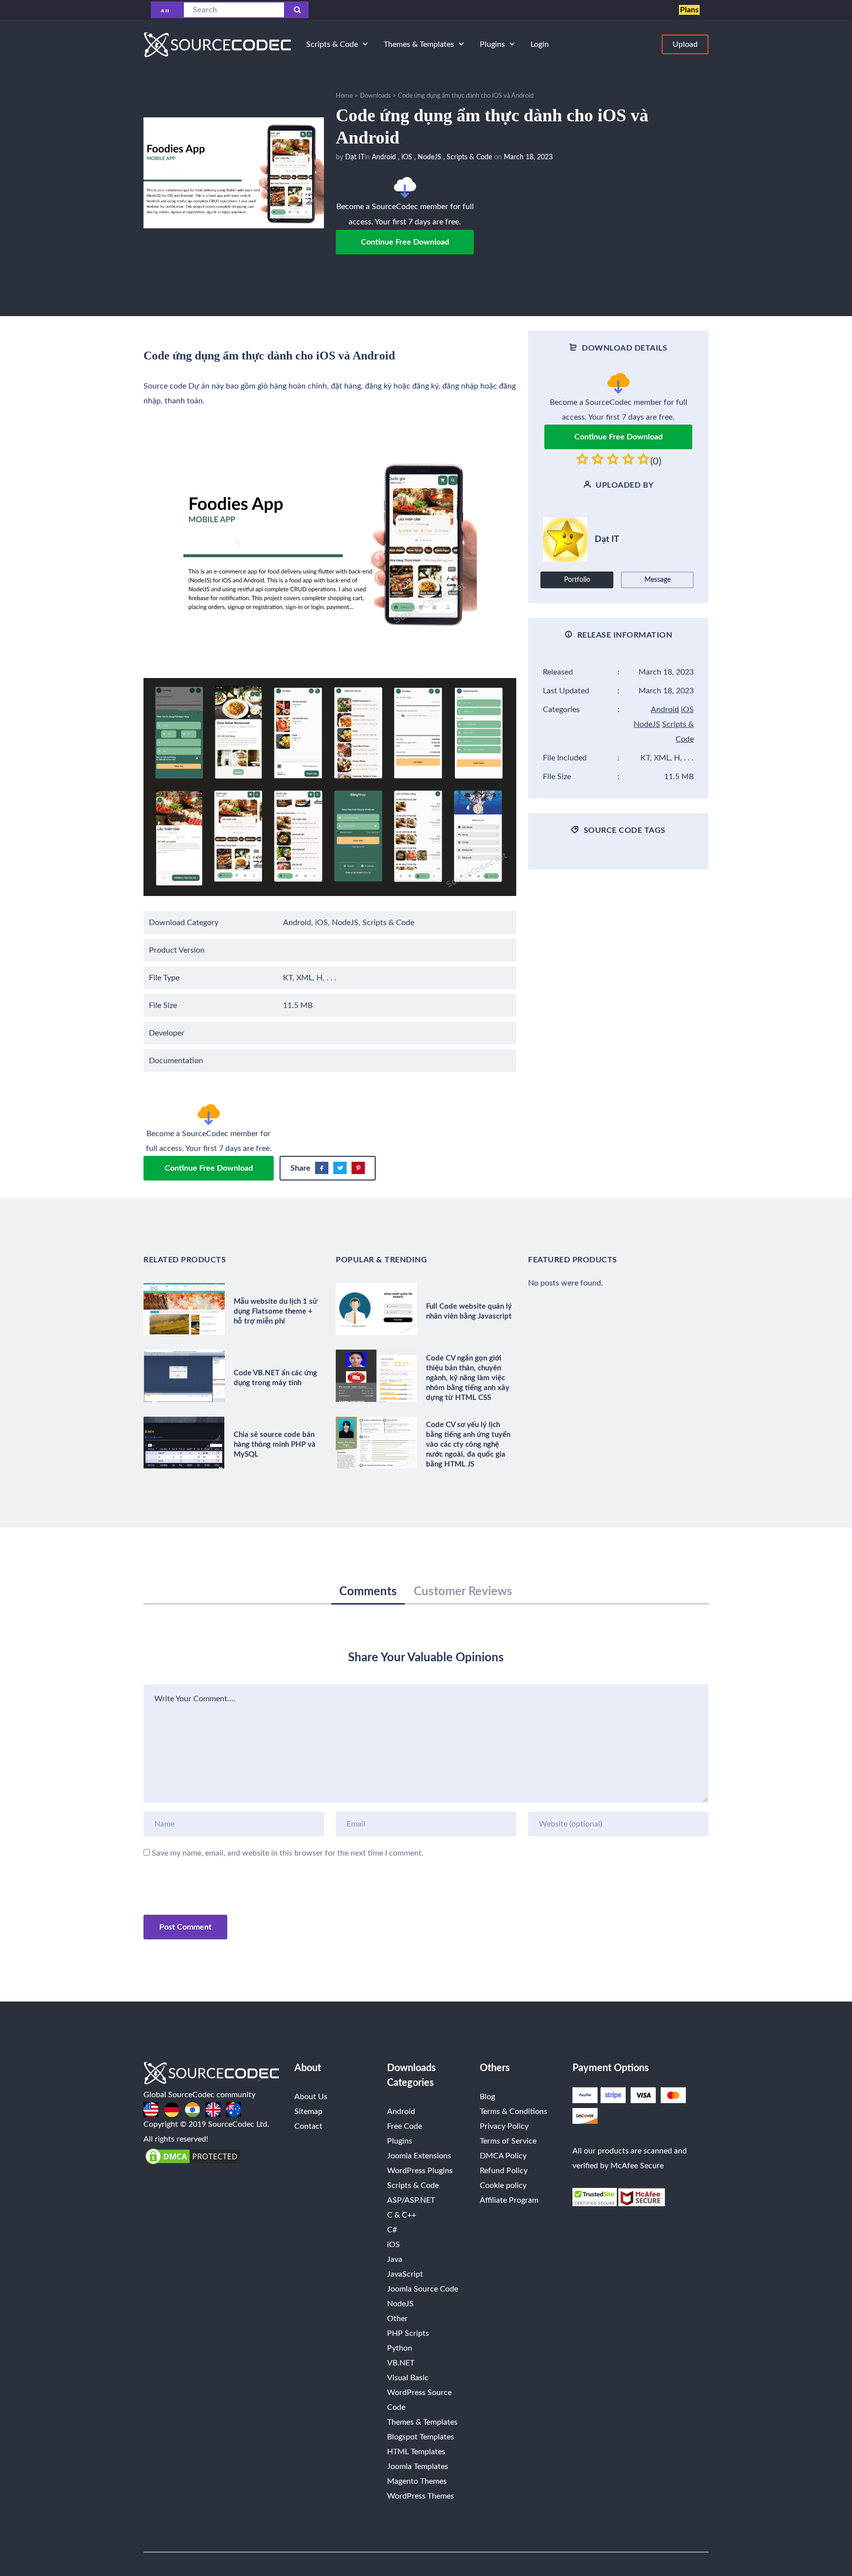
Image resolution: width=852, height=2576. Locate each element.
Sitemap (308, 2111)
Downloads (375, 96)
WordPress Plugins (420, 2171)
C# (392, 2230)
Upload (685, 44)
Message (657, 580)
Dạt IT (355, 157)
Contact (308, 2126)
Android (384, 157)
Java (395, 2259)
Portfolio (577, 580)
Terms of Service (508, 2141)
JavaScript (405, 2274)
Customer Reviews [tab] (463, 1592)
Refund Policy (504, 2171)
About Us (311, 2097)
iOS (407, 157)
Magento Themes (417, 2481)
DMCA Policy (503, 2156)
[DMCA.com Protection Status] (193, 2156)
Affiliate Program (509, 2200)
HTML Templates (416, 2452)
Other (397, 2319)
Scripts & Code (469, 157)
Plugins (400, 2141)
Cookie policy (503, 2185)
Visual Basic (408, 2378)
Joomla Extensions (419, 2156)
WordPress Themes (421, 2496)
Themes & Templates (422, 2422)
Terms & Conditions (514, 2111)
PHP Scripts (408, 2333)
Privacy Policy (504, 2126)
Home (344, 96)
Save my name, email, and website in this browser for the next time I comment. (288, 1853)
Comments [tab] (368, 1592)
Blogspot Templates (421, 2437)
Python (400, 2348)
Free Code (405, 2126)
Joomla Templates (418, 2467)
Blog (487, 2097)
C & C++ (402, 2215)
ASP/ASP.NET (411, 2200)
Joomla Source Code (423, 2289)
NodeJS (429, 157)
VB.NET (401, 2363)
